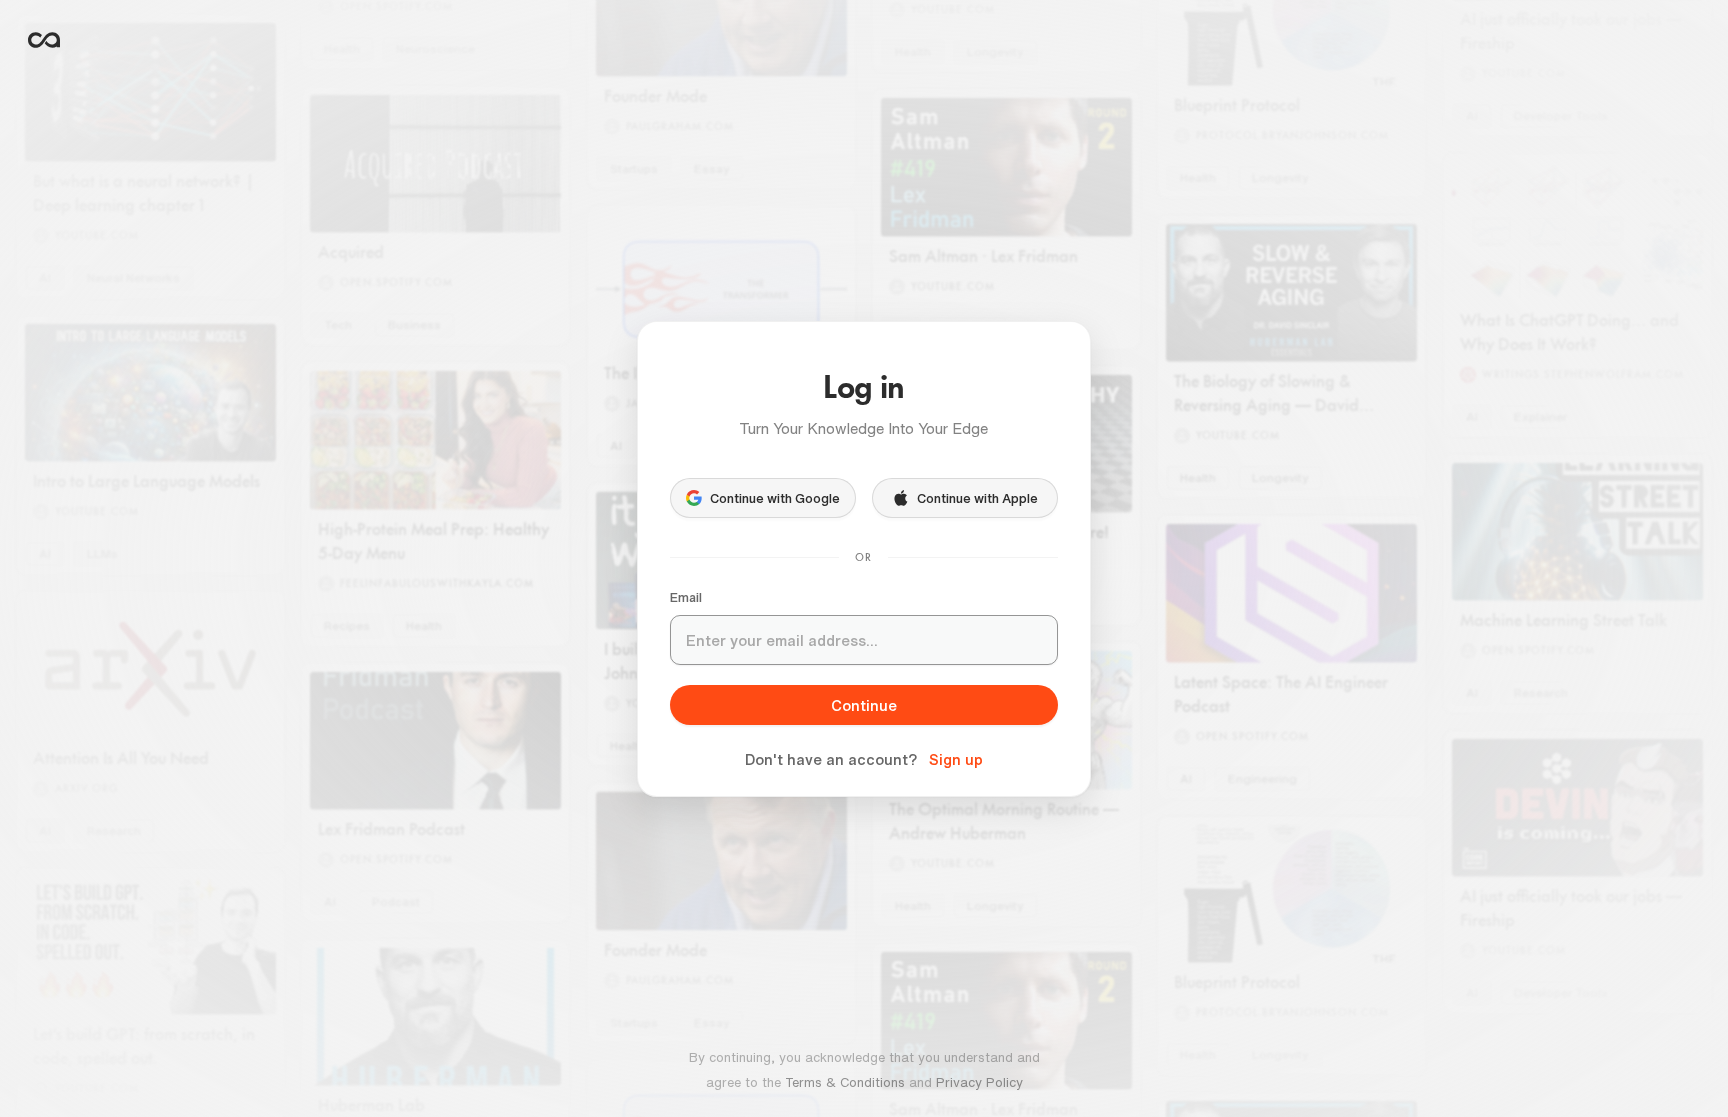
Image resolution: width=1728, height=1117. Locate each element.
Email (686, 597)
